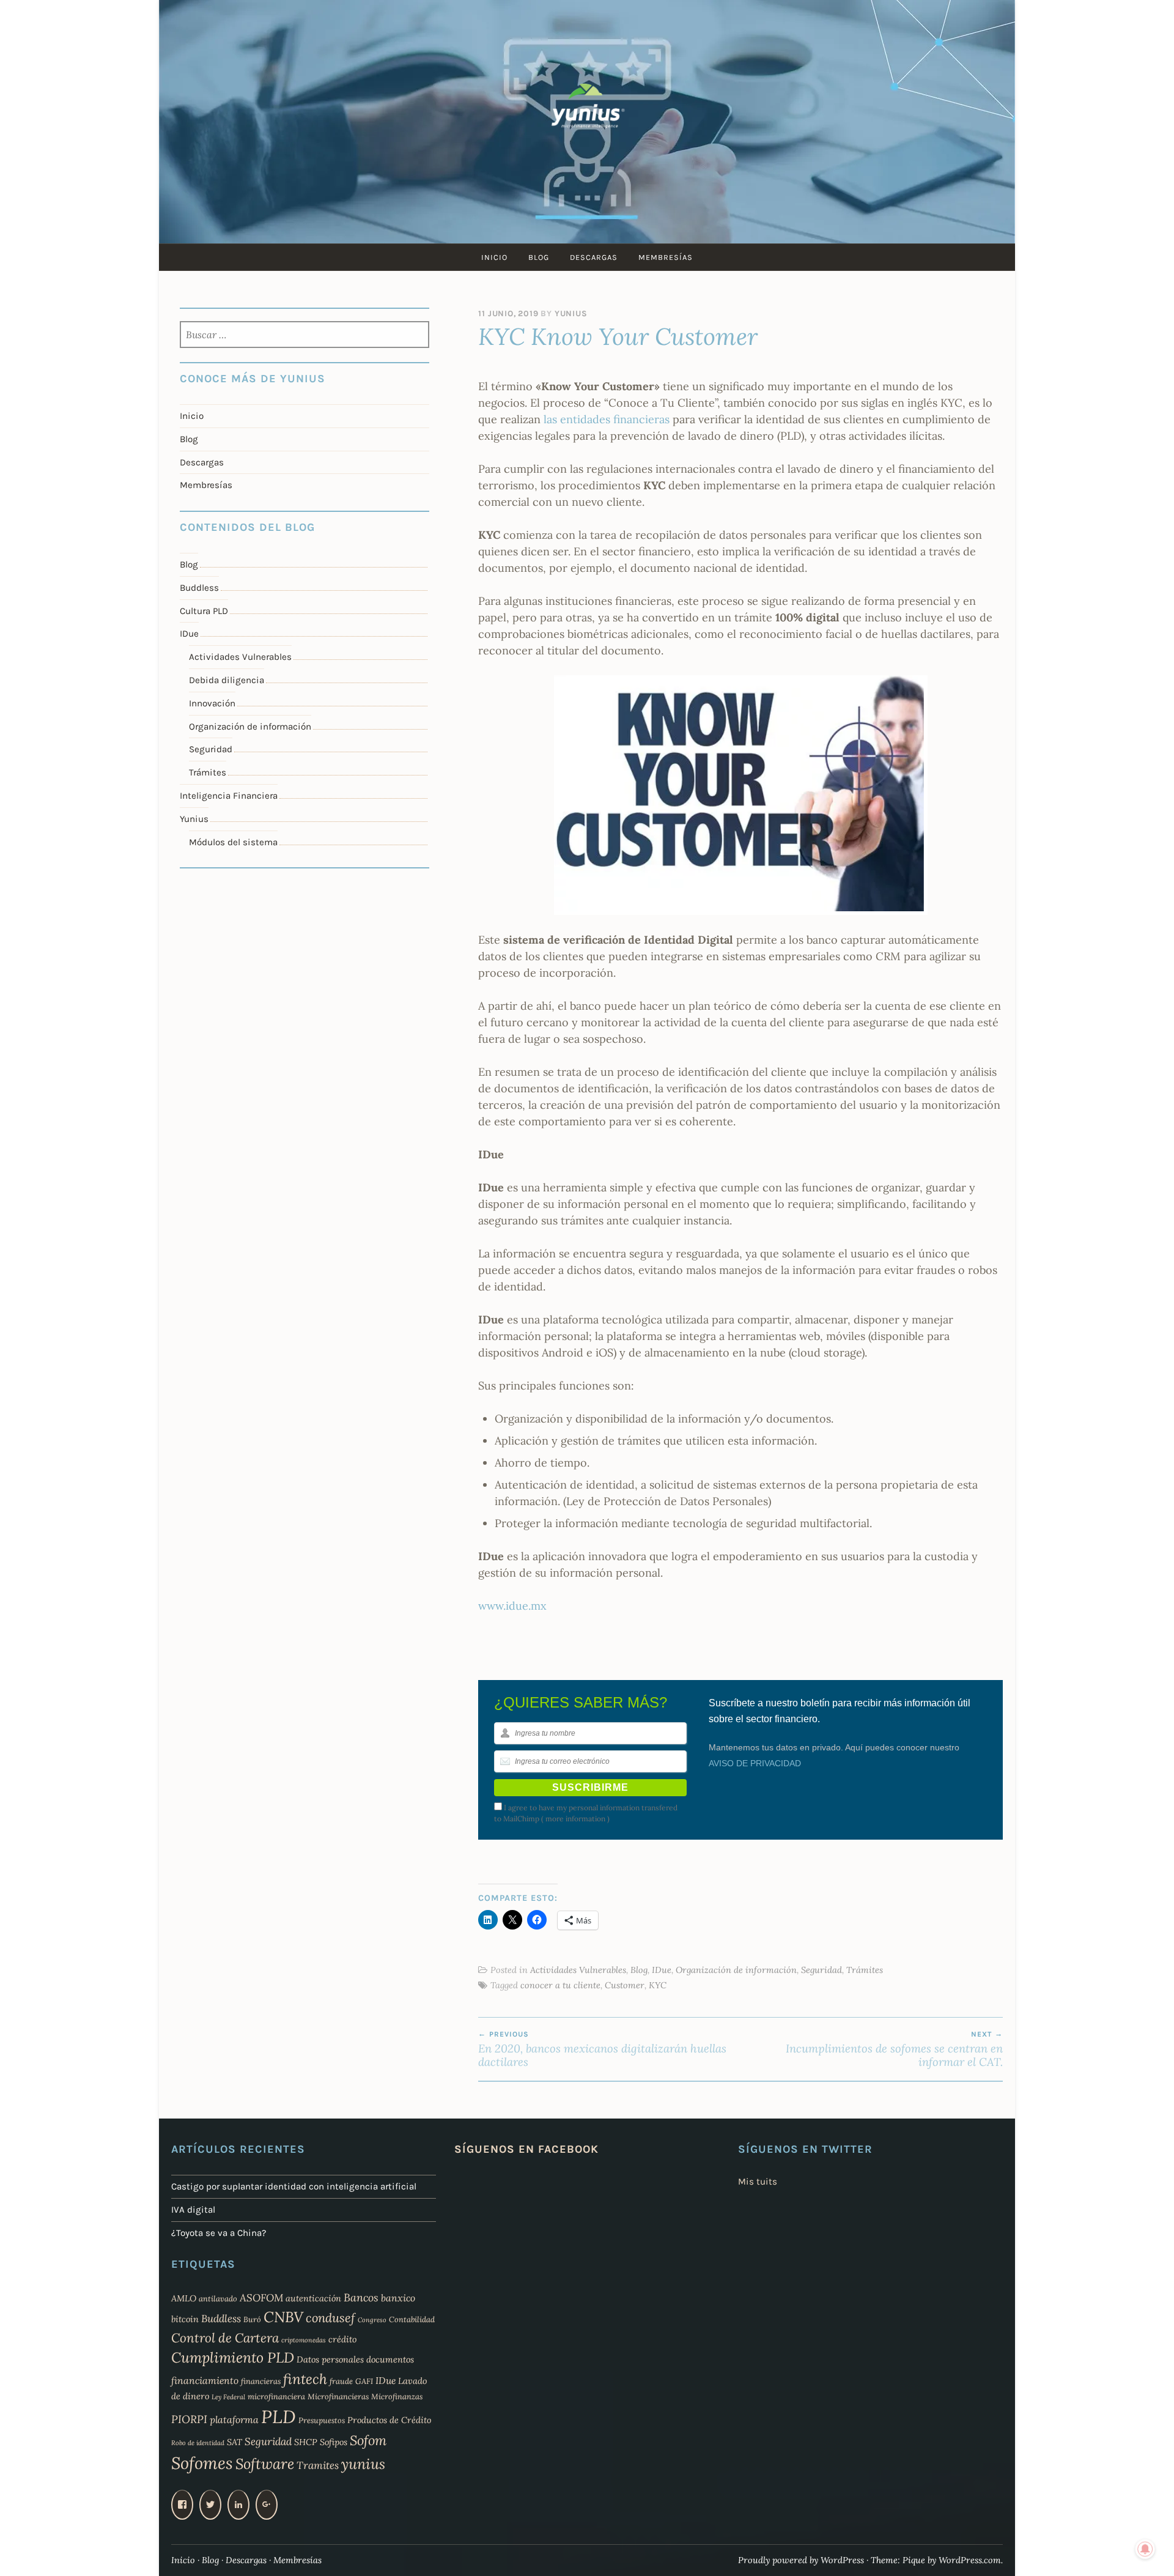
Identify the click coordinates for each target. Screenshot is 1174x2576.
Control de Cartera (225, 2338)
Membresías (666, 257)
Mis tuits (758, 2182)
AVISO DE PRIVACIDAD (755, 1763)
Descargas (594, 257)
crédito (342, 2339)
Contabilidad (412, 2319)
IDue (662, 1970)
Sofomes (202, 2463)
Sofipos (334, 2442)
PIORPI (189, 2419)
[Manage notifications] (1145, 2549)
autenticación (313, 2298)
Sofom (368, 2440)
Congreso (372, 2320)
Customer (625, 1985)
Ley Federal (228, 2397)
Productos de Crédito (389, 2420)
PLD (279, 2416)
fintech (305, 2379)
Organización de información (736, 1970)
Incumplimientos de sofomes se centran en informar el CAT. (894, 2049)
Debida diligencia (227, 680)
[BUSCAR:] (305, 336)
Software (265, 2464)
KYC (658, 1985)
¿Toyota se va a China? (219, 2233)
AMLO (184, 2298)
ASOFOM (261, 2298)
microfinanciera (276, 2396)
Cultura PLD (204, 611)
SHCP (306, 2442)
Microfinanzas (397, 2396)
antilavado (218, 2298)
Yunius (571, 313)
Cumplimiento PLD (233, 2357)
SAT (234, 2442)
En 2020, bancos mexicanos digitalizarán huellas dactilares (602, 2049)
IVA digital (193, 2210)
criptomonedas (304, 2340)
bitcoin (185, 2319)
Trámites (865, 1970)
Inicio (494, 257)
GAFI (364, 2381)
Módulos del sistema (233, 842)
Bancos (361, 2297)
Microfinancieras (338, 2396)
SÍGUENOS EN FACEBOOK (526, 2149)
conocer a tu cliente (560, 1985)
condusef (330, 2318)
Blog (539, 257)
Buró (252, 2319)
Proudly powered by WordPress (801, 2560)
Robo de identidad (198, 2443)
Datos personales (330, 2359)
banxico (398, 2298)
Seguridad (821, 1970)
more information (575, 1819)
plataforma (234, 2419)
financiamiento (205, 2380)
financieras (261, 2381)
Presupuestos (322, 2420)
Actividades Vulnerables (578, 1970)
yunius (363, 2464)
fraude (341, 2381)
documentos (390, 2359)
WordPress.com (970, 2560)
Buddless (199, 588)
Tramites (318, 2465)
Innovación (212, 703)
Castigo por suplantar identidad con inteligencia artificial (294, 2186)
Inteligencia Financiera (229, 796)
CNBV (283, 2317)
